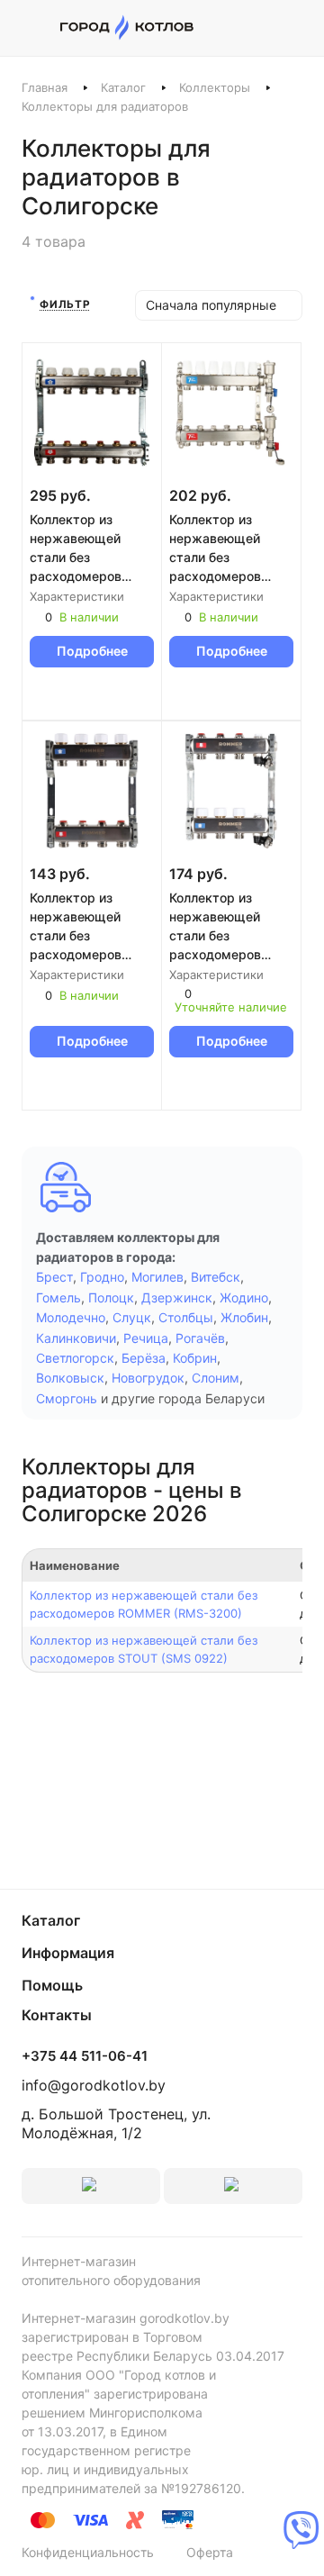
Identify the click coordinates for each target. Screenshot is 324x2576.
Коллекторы (215, 87)
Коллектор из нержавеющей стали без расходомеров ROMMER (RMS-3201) (218, 927)
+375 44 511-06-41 (85, 2056)
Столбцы (186, 1317)
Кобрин (195, 1358)
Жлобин (244, 1317)
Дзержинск (177, 1297)
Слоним (216, 1378)
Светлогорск (75, 1358)
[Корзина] (293, 28)
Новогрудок (148, 1378)
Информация (68, 1953)
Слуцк (132, 1317)
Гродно (102, 1277)
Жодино (244, 1297)
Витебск (216, 1277)
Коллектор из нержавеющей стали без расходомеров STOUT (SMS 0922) (90, 549)
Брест (54, 1277)
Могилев (157, 1277)
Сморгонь (67, 1398)
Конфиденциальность (88, 2552)
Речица (146, 1338)
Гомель (58, 1297)
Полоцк (111, 1297)
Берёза (144, 1358)
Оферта (210, 2552)
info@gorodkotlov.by (94, 2085)
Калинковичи (76, 1338)
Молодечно (71, 1317)
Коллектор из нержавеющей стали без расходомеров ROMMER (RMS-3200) (79, 927)
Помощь (52, 1985)
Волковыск (70, 1378)
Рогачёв (200, 1338)
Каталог (123, 87)
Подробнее (92, 651)
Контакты (57, 2015)
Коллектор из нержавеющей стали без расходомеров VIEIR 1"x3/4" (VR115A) (215, 549)
